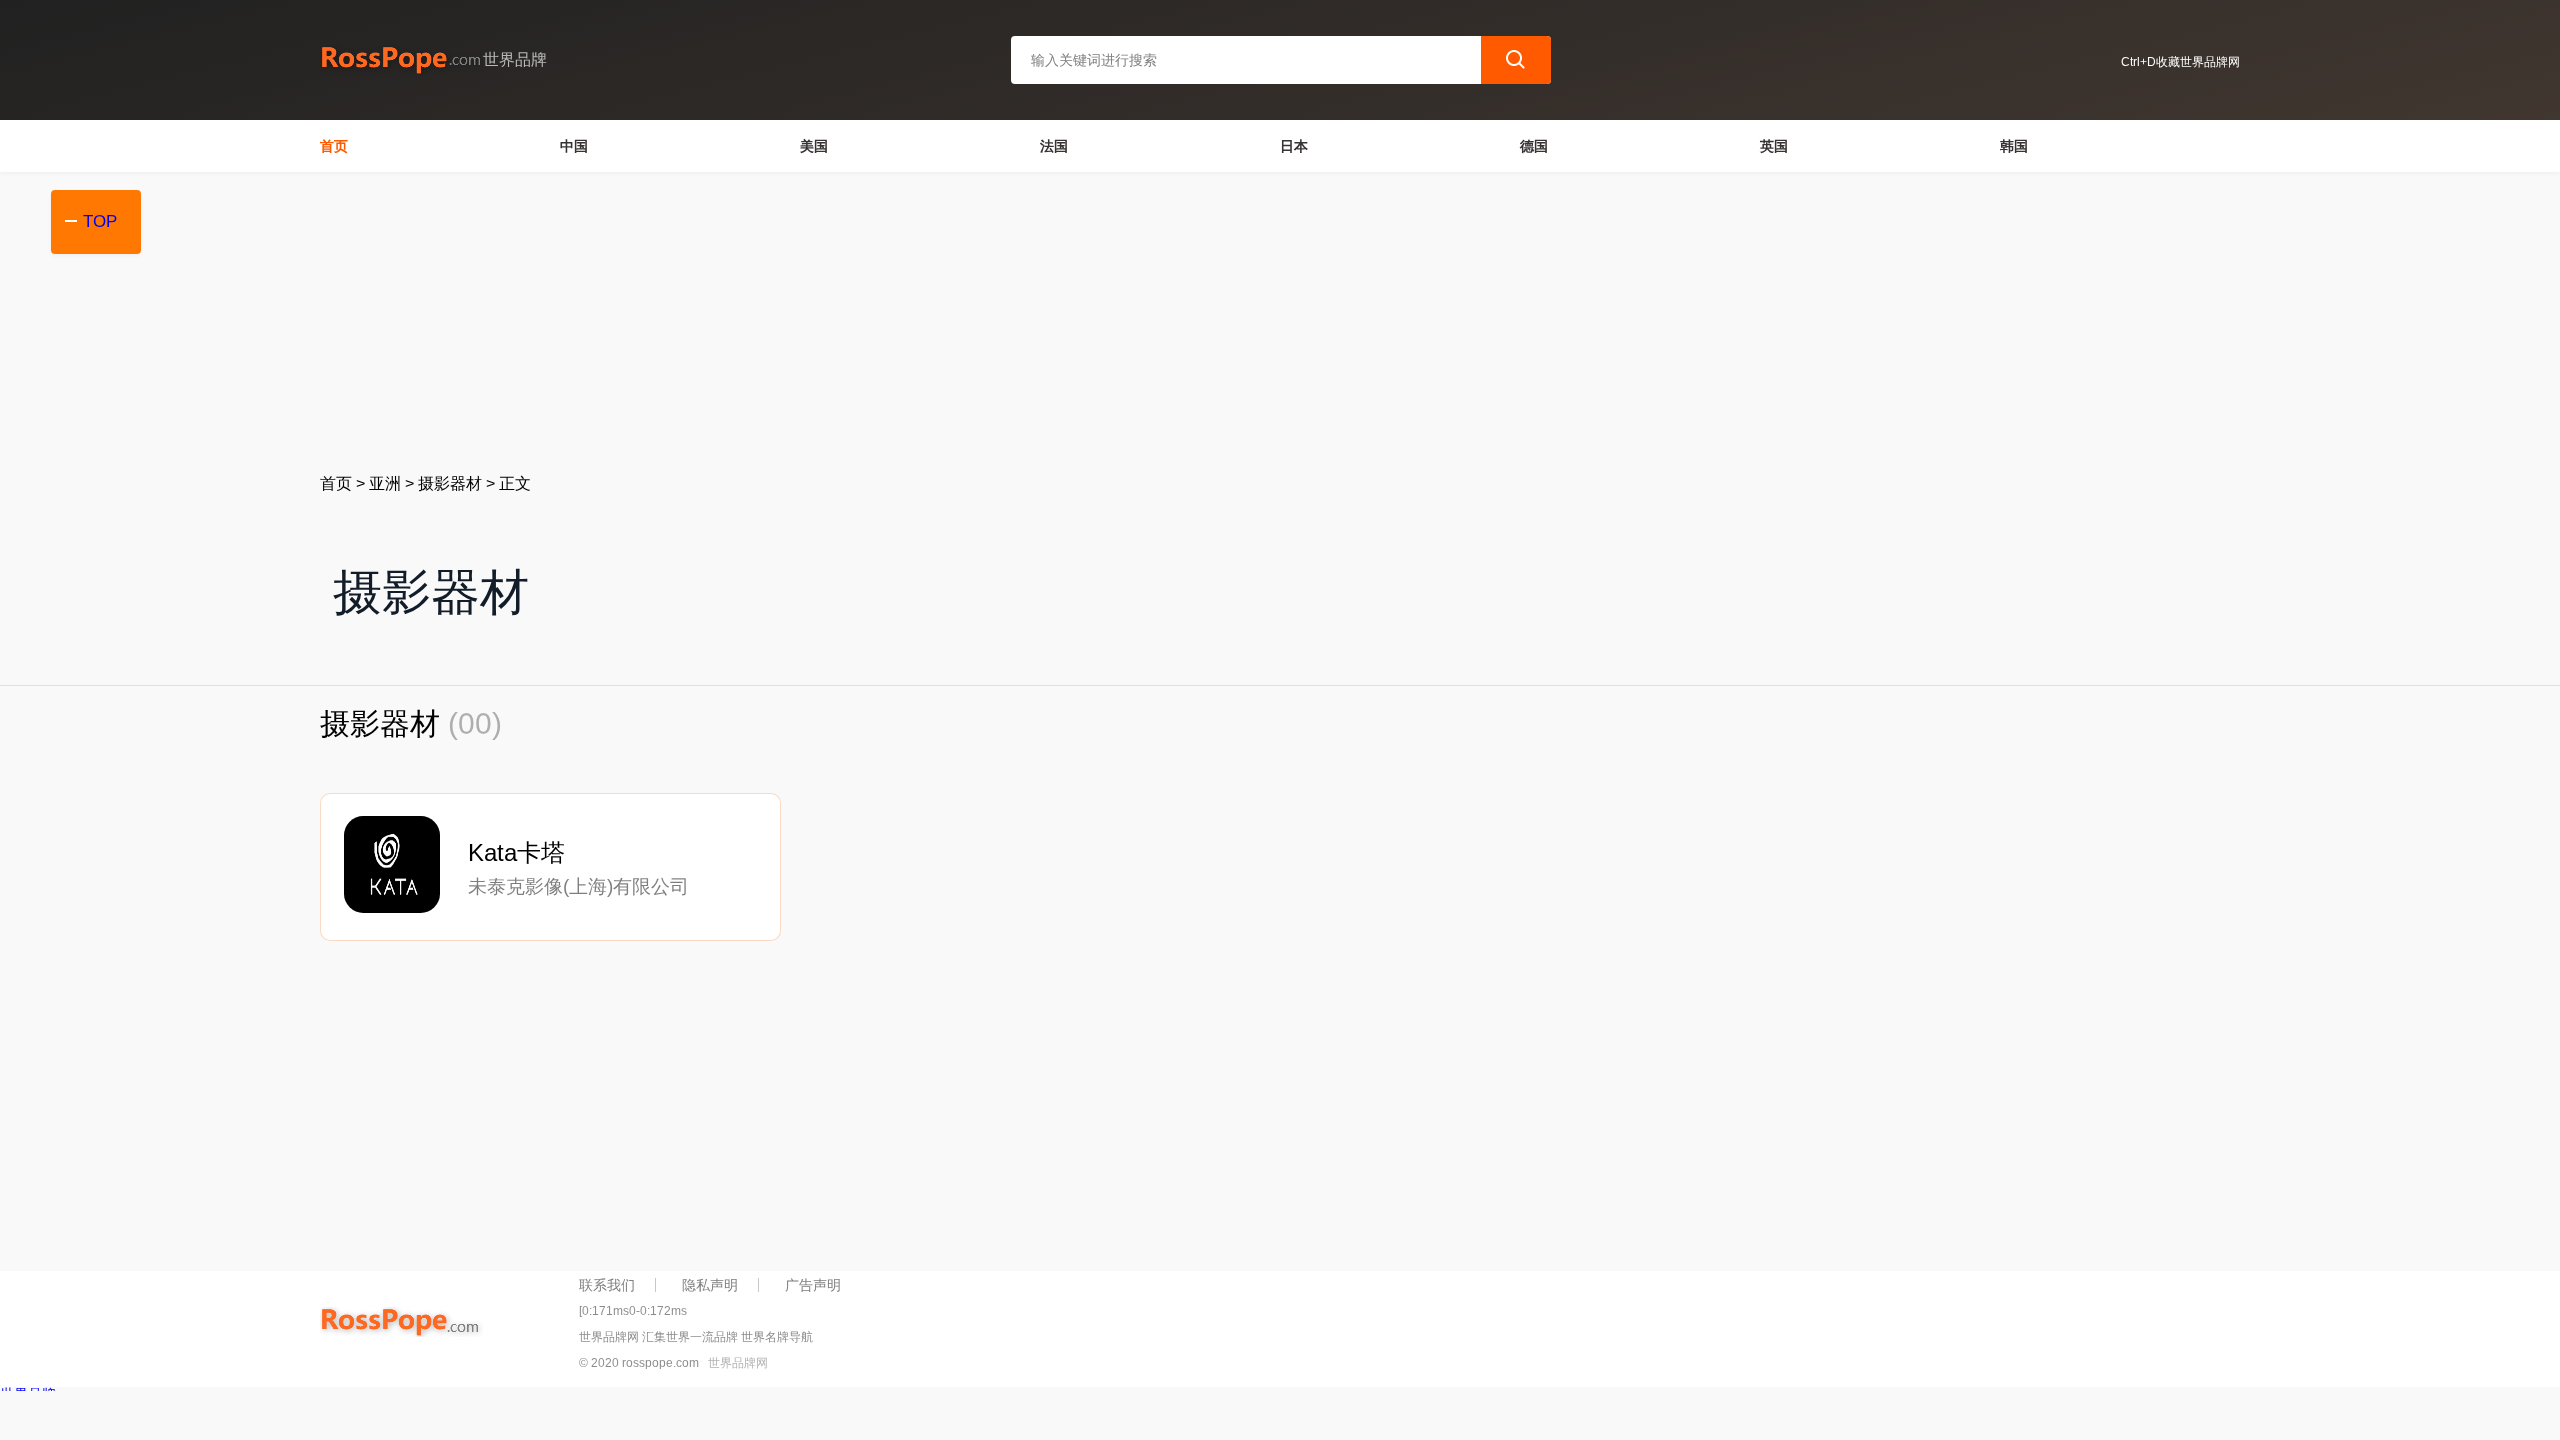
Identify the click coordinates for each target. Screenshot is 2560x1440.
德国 (1534, 146)
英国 (1774, 146)
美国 (814, 146)
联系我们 (607, 1285)
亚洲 (385, 483)
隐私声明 (710, 1285)
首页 (334, 146)
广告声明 (813, 1285)
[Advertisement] (920, 322)
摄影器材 (450, 483)
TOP (100, 221)
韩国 (2014, 146)
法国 (1054, 146)
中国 (574, 146)
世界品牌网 (738, 1363)
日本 (1294, 146)
